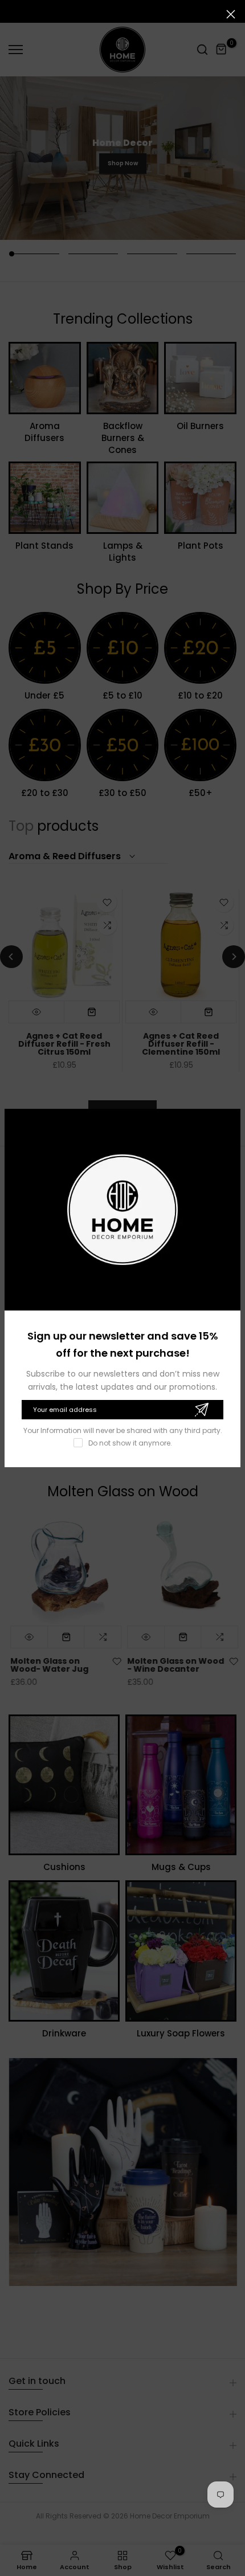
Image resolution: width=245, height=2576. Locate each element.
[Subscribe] (201, 1410)
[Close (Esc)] (231, 14)
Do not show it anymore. (130, 1443)
